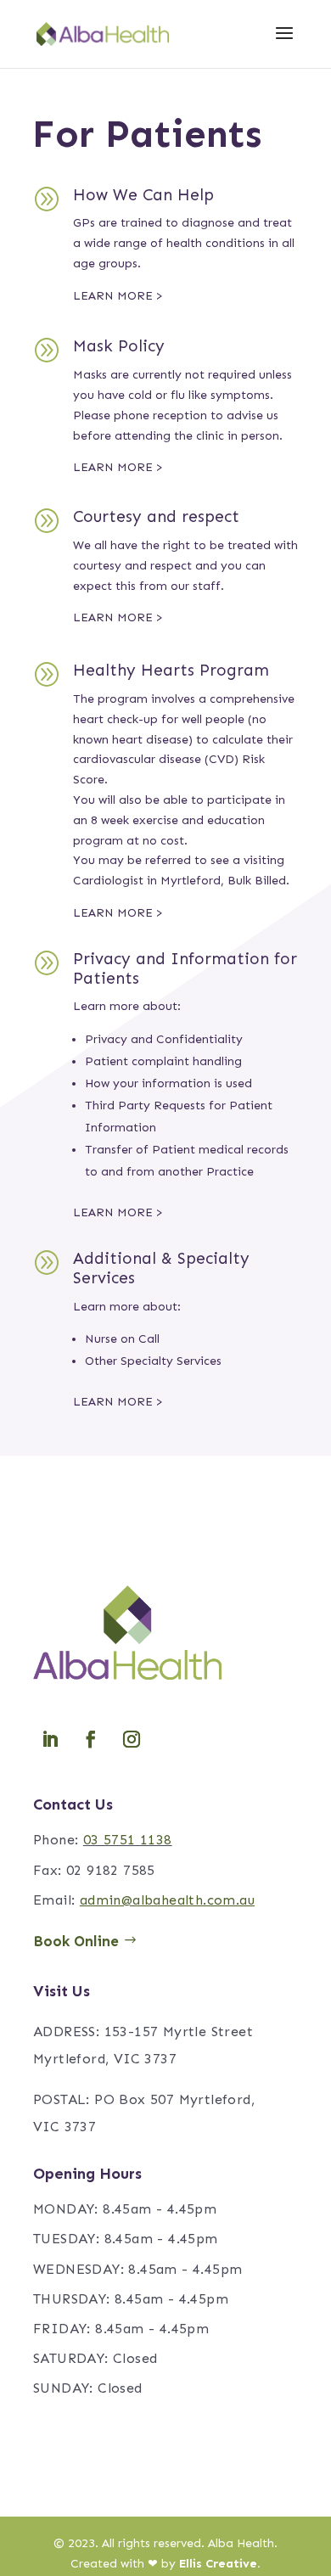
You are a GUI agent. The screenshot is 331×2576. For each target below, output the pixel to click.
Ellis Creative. (220, 2564)
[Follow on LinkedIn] (50, 1739)
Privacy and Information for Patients (185, 968)
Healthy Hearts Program (171, 670)
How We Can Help (143, 195)
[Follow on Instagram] (132, 1739)
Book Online (76, 1941)
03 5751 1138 (128, 1840)
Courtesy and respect (156, 516)
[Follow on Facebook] (91, 1739)
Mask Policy (119, 346)
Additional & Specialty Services (161, 1268)
